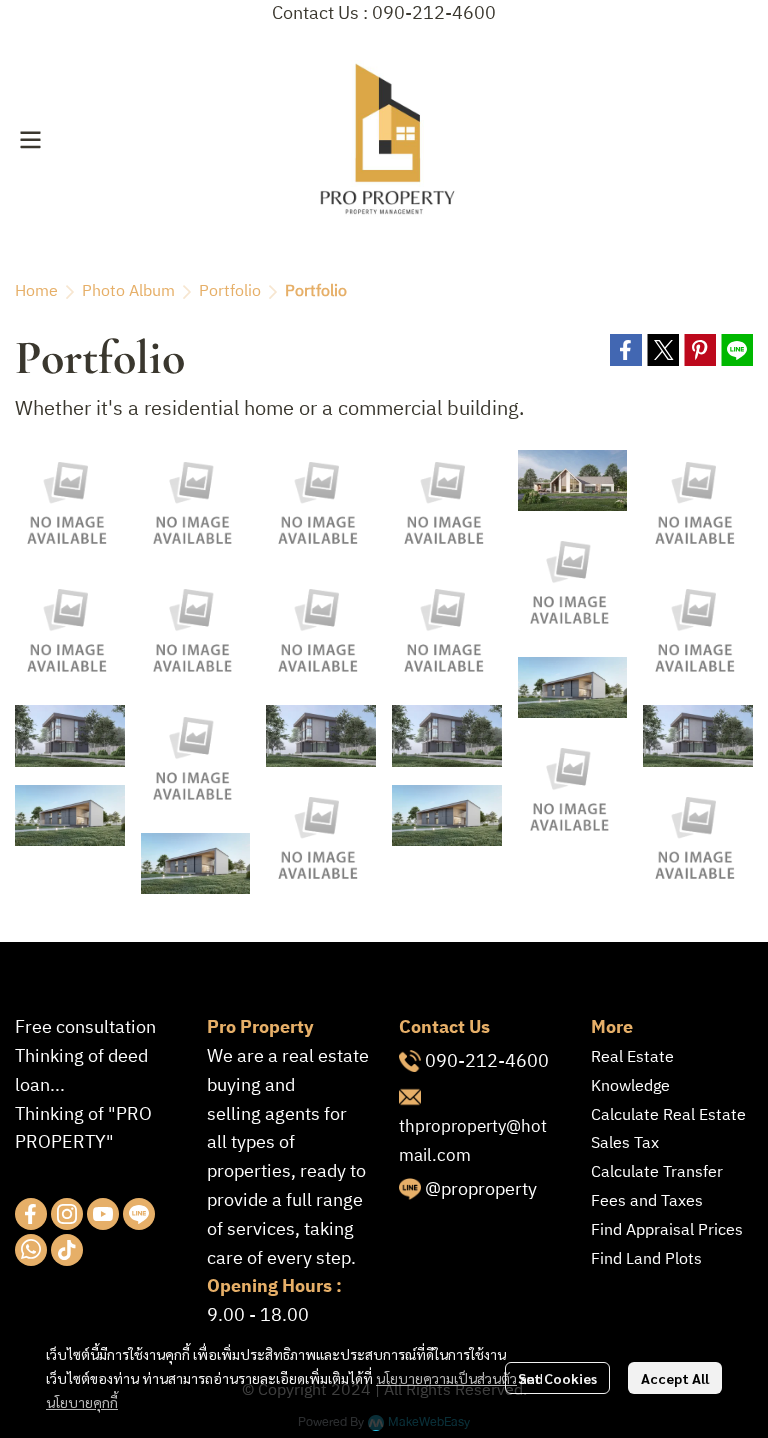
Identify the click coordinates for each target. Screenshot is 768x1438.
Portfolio (230, 291)
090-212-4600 (487, 1062)
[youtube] (103, 1214)
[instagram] (67, 1214)
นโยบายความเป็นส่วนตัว (446, 1378)
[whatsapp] (31, 1250)
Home (36, 291)
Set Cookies (557, 1378)
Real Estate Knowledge (632, 1072)
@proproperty (481, 1190)
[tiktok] (67, 1250)
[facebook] (31, 1214)
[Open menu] (30, 140)
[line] (139, 1214)
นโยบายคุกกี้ (82, 1402)
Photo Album (128, 291)
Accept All (675, 1378)
